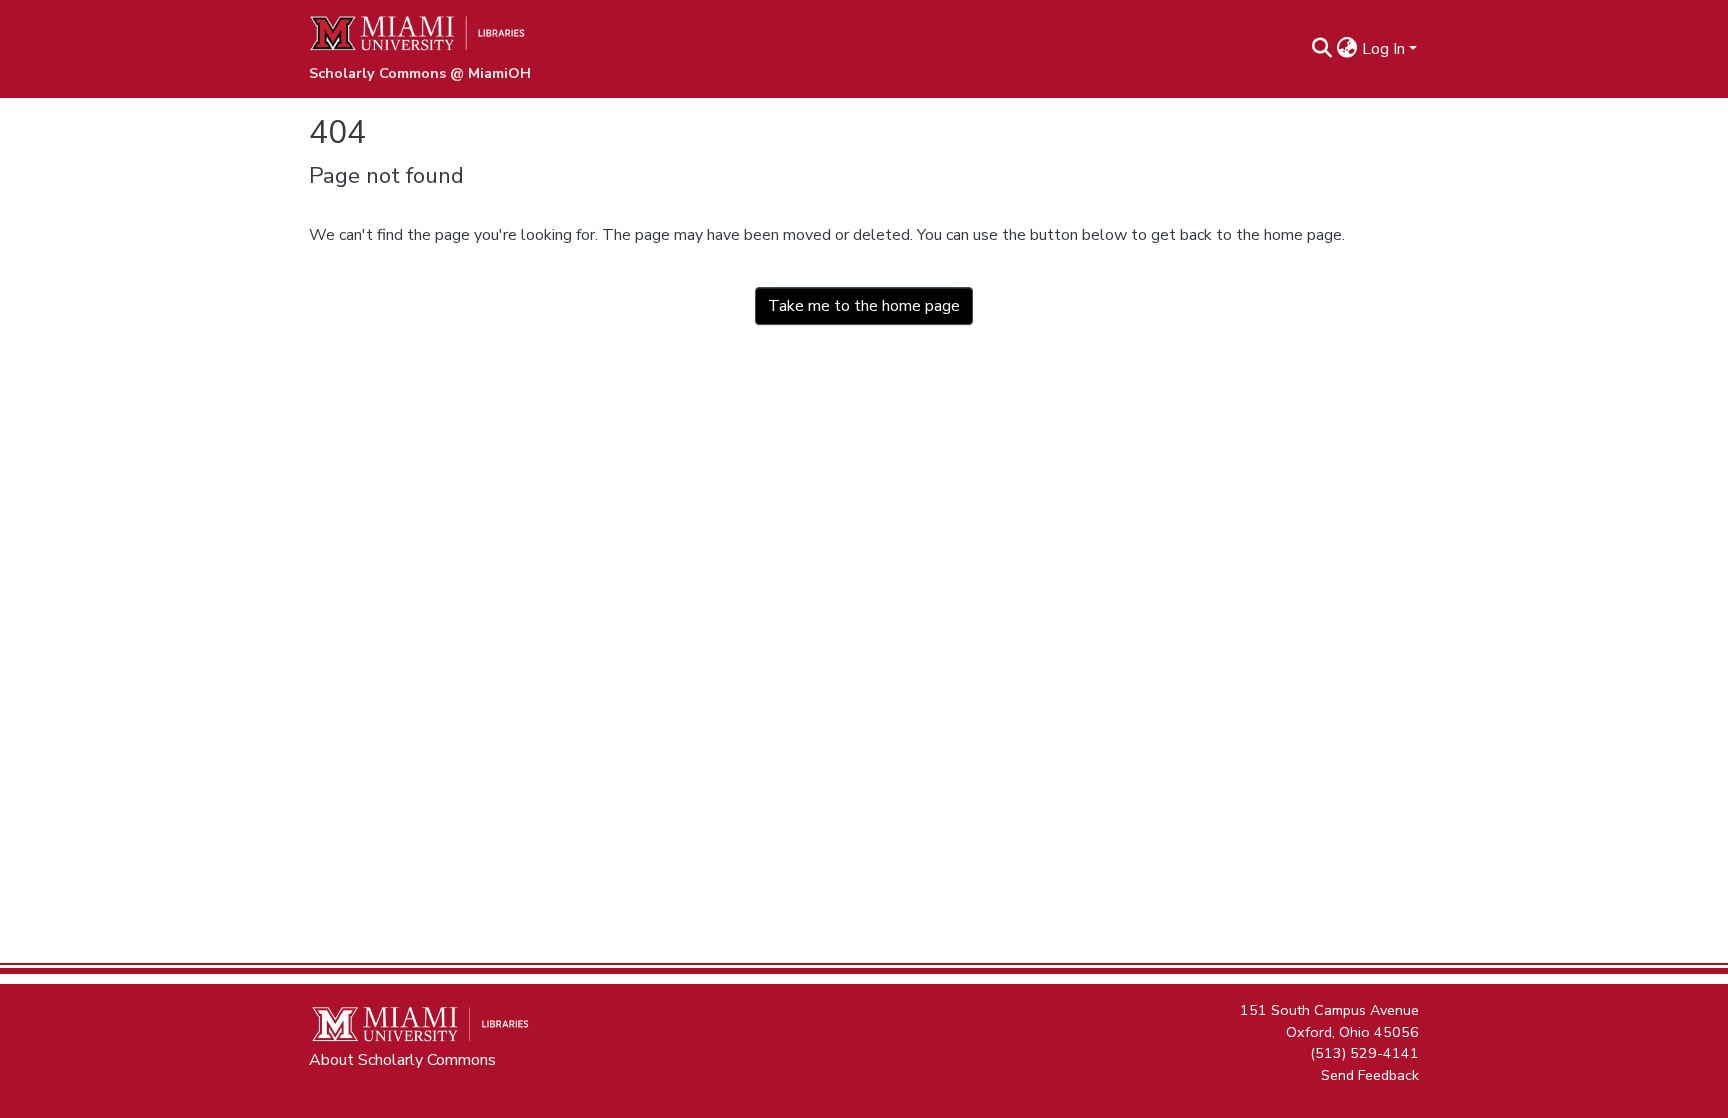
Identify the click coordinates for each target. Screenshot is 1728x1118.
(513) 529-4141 (1364, 1053)
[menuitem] (1347, 49)
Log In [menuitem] (1383, 49)
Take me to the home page (864, 306)
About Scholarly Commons (402, 1060)
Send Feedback (1370, 1074)
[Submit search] (1322, 49)
